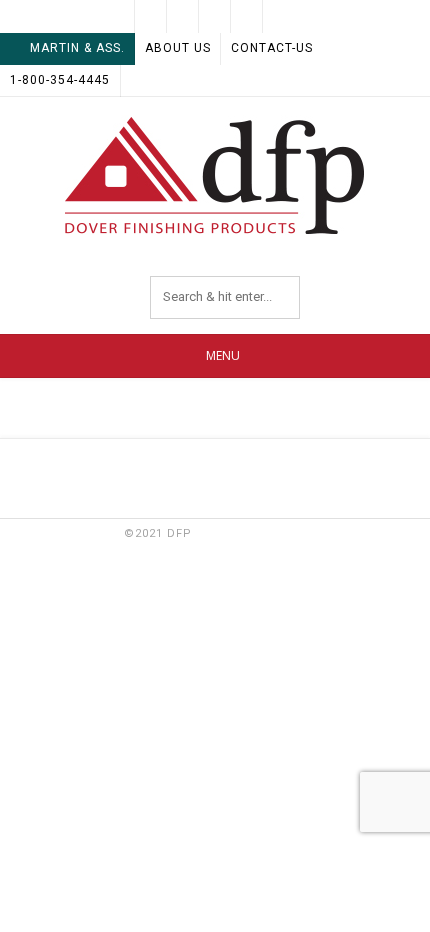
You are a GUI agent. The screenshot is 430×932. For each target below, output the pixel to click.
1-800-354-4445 (60, 80)
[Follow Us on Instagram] (279, 16)
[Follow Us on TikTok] (215, 16)
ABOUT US (178, 48)
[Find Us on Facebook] (183, 16)
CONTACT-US (272, 48)
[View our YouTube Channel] (247, 16)
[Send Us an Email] (151, 16)
